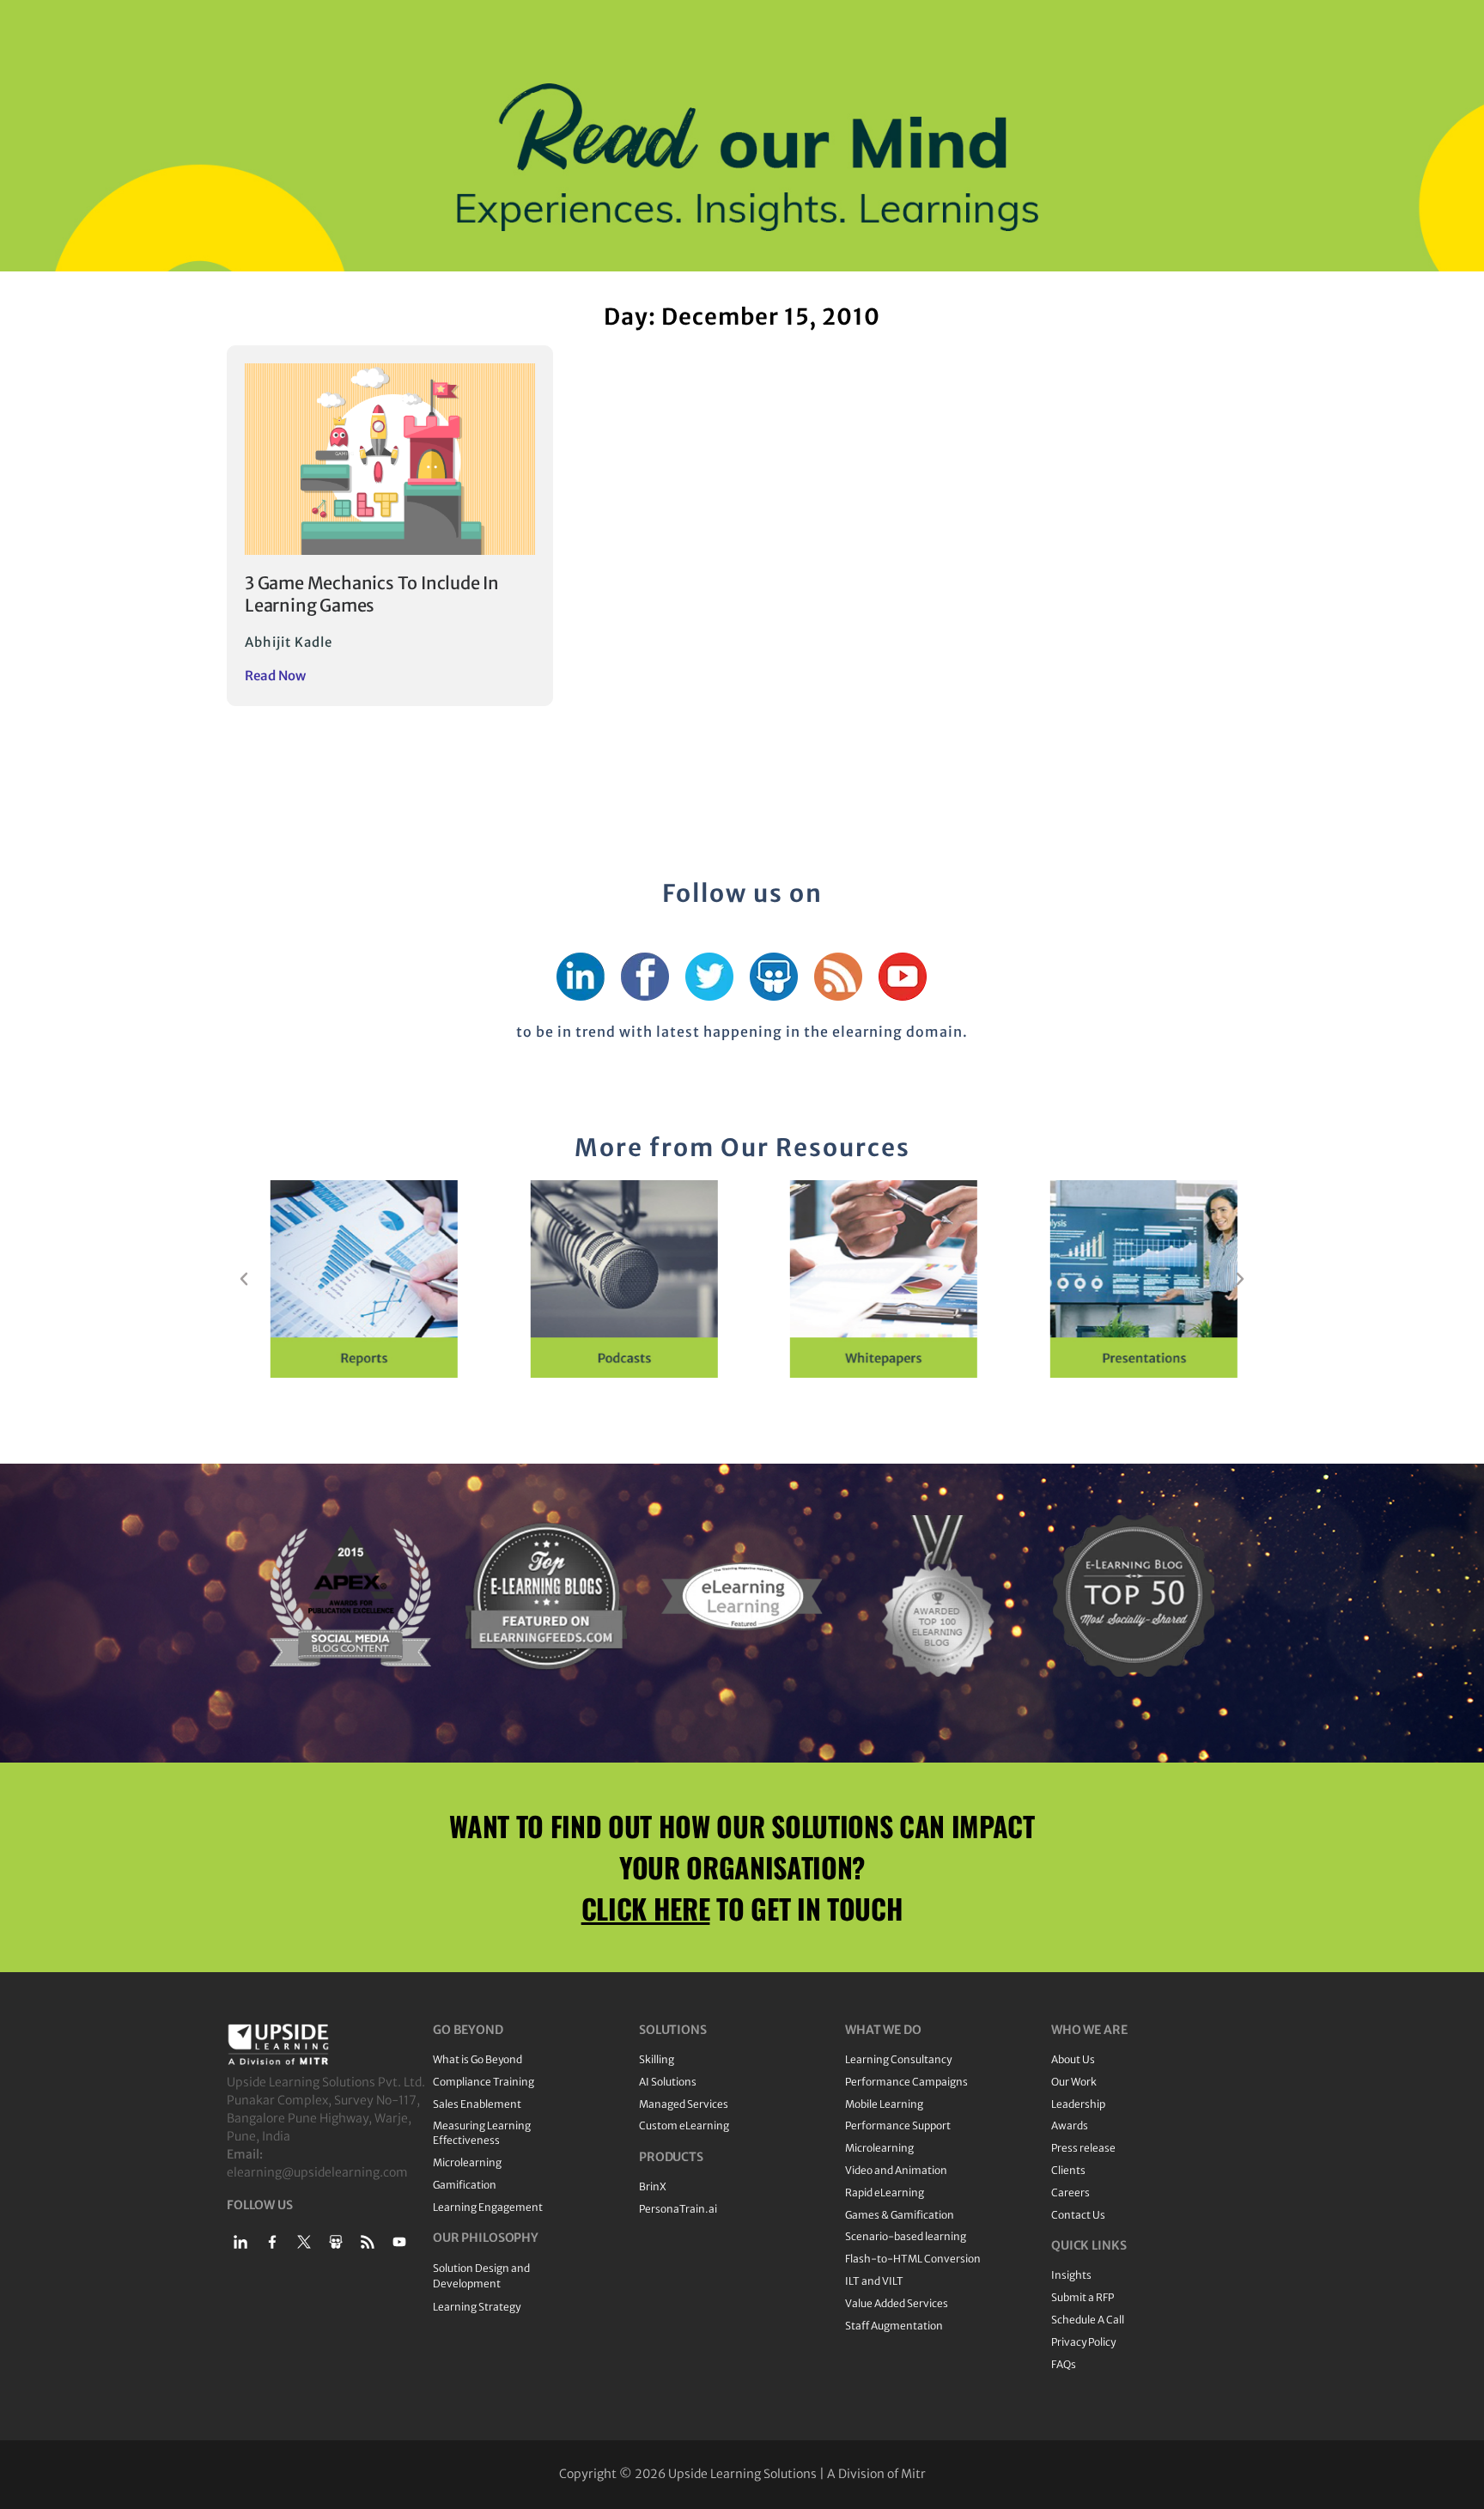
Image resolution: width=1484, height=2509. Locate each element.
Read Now (275, 676)
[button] (244, 1279)
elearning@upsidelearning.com (317, 2172)
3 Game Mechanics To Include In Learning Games (372, 594)
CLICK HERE (646, 1908)
